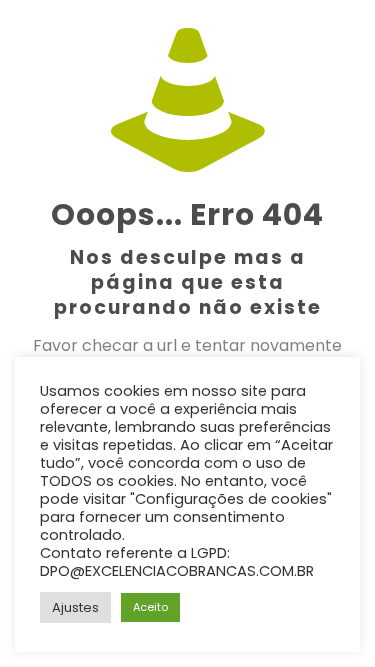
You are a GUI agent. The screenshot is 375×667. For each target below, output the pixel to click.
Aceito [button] (150, 607)
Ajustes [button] (75, 607)
